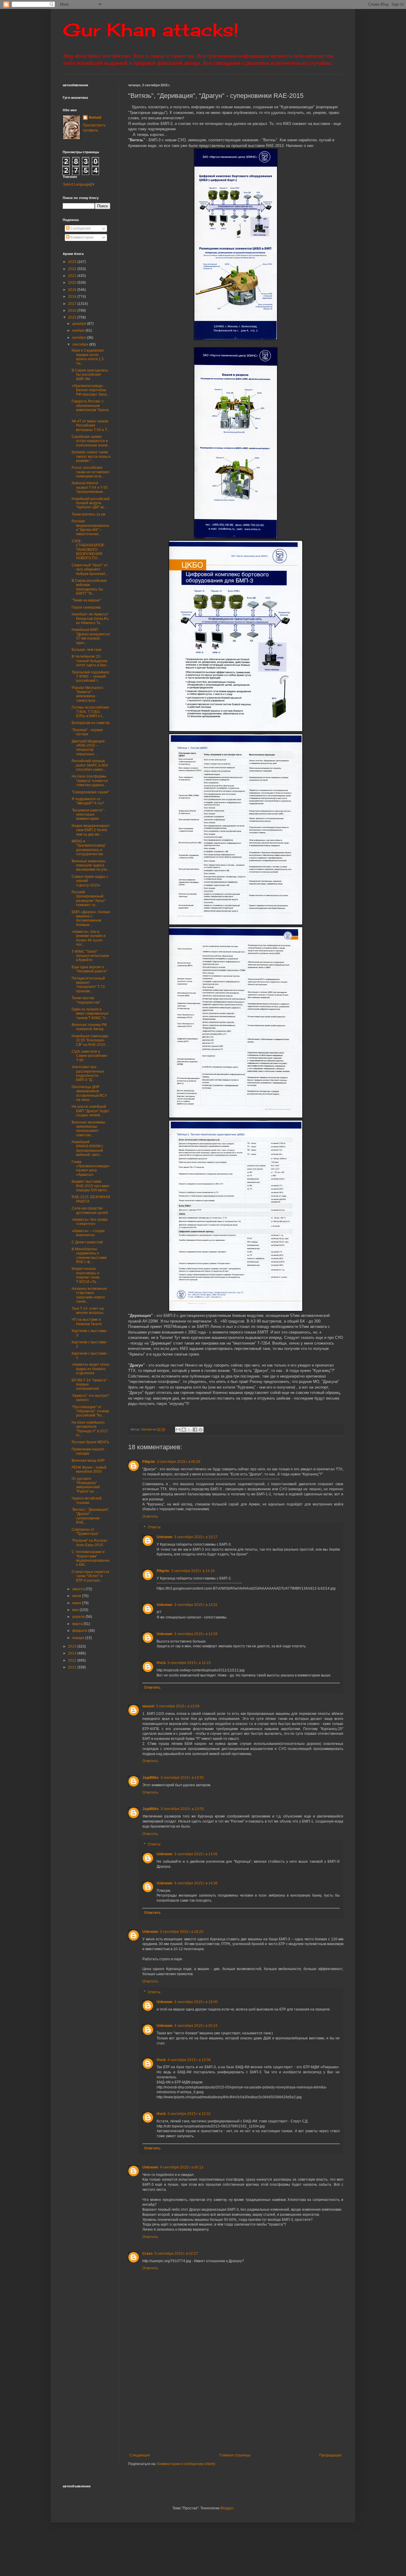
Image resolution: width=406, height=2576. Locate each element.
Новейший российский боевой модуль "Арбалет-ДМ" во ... (91, 503)
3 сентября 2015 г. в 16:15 (189, 1663)
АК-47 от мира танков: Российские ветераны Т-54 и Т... (91, 426)
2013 (73, 1653)
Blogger (227, 2508)
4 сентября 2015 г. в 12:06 (189, 2060)
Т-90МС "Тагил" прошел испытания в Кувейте (90, 956)
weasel (148, 1706)
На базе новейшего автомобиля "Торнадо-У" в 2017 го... (90, 1429)
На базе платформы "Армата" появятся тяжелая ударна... (90, 781)
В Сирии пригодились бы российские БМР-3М (90, 375)
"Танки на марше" (86, 600)
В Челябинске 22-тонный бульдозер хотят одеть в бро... (90, 661)
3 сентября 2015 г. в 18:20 (182, 1932)
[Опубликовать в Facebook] (195, 1430)
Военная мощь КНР (88, 1461)
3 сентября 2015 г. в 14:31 (196, 1605)
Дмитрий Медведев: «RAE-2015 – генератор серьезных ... (88, 748)
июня (77, 1603)
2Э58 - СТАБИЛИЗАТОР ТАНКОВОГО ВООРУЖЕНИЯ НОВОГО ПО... (88, 550)
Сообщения (80, 228)
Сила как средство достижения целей (90, 1210)
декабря (80, 324)
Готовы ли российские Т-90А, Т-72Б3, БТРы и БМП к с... (90, 712)
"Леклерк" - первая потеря (87, 732)
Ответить (150, 1516)
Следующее (140, 2455)
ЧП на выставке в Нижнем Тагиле (87, 1322)
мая (76, 1610)
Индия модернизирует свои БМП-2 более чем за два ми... (91, 830)
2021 (73, 276)
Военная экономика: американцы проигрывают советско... (89, 1129)
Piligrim (149, 1462)
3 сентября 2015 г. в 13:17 (196, 1537)
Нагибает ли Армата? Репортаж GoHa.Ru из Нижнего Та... (90, 619)
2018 (73, 297)
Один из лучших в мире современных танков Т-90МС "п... (90, 1014)
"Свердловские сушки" (90, 792)
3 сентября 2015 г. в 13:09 (178, 1706)
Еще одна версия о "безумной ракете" (89, 969)
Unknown (165, 1537)
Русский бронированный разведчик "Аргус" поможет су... (89, 898)
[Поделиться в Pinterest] (201, 1430)
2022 (73, 269)
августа (79, 1589)
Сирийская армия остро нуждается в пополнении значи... (91, 441)
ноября (79, 330)
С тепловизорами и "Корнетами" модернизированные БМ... (91, 1558)
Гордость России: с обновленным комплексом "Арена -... (90, 408)
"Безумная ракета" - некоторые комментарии (88, 815)
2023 (73, 262)
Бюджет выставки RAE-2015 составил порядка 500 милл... (91, 1186)
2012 (73, 1660)
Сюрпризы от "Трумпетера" (85, 1532)
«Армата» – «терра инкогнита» (88, 1233)
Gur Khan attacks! (151, 30)
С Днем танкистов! (87, 1242)
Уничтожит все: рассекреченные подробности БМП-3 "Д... (88, 1073)
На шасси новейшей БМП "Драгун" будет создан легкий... (91, 1111)
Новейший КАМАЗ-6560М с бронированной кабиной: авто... (87, 1148)
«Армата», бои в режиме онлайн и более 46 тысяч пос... (89, 938)
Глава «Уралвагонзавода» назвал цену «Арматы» (91, 1168)
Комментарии (82, 237)
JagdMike (151, 1778)
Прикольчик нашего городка (88, 1451)
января (79, 1638)
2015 (73, 317)
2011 (73, 1667)
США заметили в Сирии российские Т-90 (89, 1056)
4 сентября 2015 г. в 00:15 (196, 2026)
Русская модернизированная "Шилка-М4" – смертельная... (90, 528)
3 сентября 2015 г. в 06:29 (179, 1462)
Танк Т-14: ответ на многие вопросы (88, 1311)
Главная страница (235, 2455)
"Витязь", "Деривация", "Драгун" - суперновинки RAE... (91, 1516)
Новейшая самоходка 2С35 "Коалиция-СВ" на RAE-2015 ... (90, 1040)
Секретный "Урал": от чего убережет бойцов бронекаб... (90, 569)
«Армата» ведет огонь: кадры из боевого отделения (91, 1369)
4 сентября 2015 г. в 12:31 (189, 2114)
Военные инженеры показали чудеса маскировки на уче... (91, 865)
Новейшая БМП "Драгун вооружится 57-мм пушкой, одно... (91, 636)
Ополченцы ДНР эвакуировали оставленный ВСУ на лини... (89, 1093)
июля (77, 1596)
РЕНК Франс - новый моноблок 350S (89, 1469)
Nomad (95, 117)
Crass (148, 2254)
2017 (73, 304)
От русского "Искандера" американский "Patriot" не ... (86, 1485)
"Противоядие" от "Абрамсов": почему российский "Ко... (90, 1411)
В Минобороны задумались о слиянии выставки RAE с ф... (89, 1255)
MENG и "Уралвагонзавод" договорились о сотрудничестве (89, 848)
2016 (73, 311)
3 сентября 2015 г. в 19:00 (196, 2002)
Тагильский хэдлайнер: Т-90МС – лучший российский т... (91, 677)
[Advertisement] (267, 2404)
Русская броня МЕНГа (90, 1442)
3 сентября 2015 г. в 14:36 (196, 1883)
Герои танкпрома (86, 607)
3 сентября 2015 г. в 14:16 (193, 1571)
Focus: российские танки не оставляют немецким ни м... (91, 472)
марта (78, 1624)
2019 (73, 290)
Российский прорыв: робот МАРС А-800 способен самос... (90, 765)
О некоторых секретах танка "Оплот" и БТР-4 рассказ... (91, 1576)
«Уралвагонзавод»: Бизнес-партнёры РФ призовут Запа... (91, 390)
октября (80, 338)
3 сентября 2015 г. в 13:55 (182, 1778)
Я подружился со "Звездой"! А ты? (88, 801)
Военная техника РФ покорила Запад (89, 1027)
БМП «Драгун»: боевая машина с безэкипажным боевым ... (91, 918)
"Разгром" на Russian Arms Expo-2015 (89, 1543)
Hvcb (161, 1663)
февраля (80, 1631)
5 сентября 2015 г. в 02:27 (176, 2254)
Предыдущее (331, 2455)
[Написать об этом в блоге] (184, 1430)
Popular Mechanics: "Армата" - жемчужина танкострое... (88, 694)
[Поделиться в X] (189, 1430)
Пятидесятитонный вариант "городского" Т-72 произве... (88, 985)
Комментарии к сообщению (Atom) (186, 2464)
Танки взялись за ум (88, 514)
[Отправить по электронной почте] (178, 1430)
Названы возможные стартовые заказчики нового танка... (89, 1295)
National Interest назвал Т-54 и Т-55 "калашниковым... (90, 487)
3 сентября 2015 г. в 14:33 (196, 1634)
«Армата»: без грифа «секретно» (90, 1222)
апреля (79, 1617)
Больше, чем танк (86, 650)
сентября (81, 344)
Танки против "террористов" (86, 1000)
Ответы (154, 1527)
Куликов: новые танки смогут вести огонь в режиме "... (91, 456)
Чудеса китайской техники (87, 1500)
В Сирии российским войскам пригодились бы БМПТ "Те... (89, 587)
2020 (73, 283)
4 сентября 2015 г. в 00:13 (182, 2167)
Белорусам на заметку (91, 723)
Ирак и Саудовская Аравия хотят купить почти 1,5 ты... (88, 357)
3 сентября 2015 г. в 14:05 (196, 1854)
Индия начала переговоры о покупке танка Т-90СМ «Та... (86, 1275)
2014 (73, 1646)
